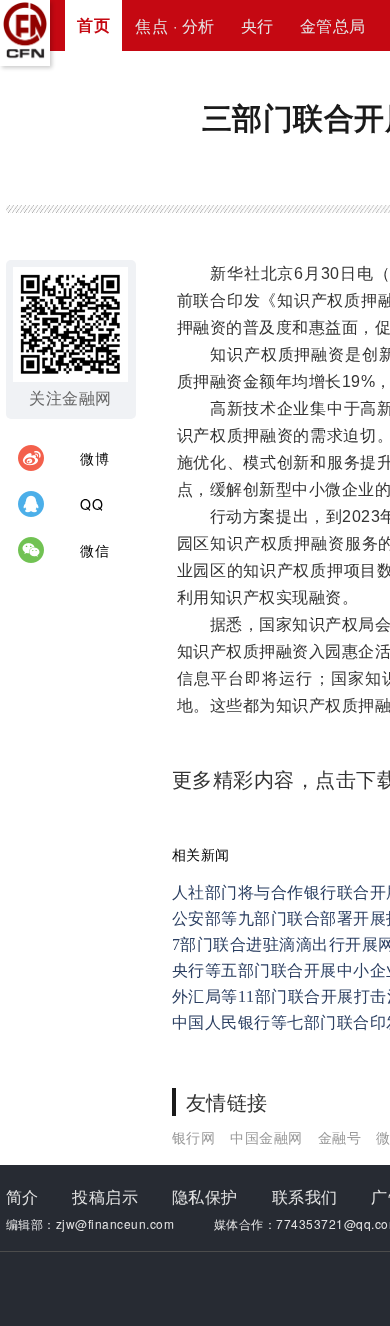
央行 (257, 25)
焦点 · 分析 (175, 25)
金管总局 (333, 25)
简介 (22, 1196)
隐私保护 (205, 1196)
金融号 (340, 1137)
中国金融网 (266, 1137)
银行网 (194, 1137)
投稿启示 (105, 1196)
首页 (93, 24)
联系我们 (305, 1196)
